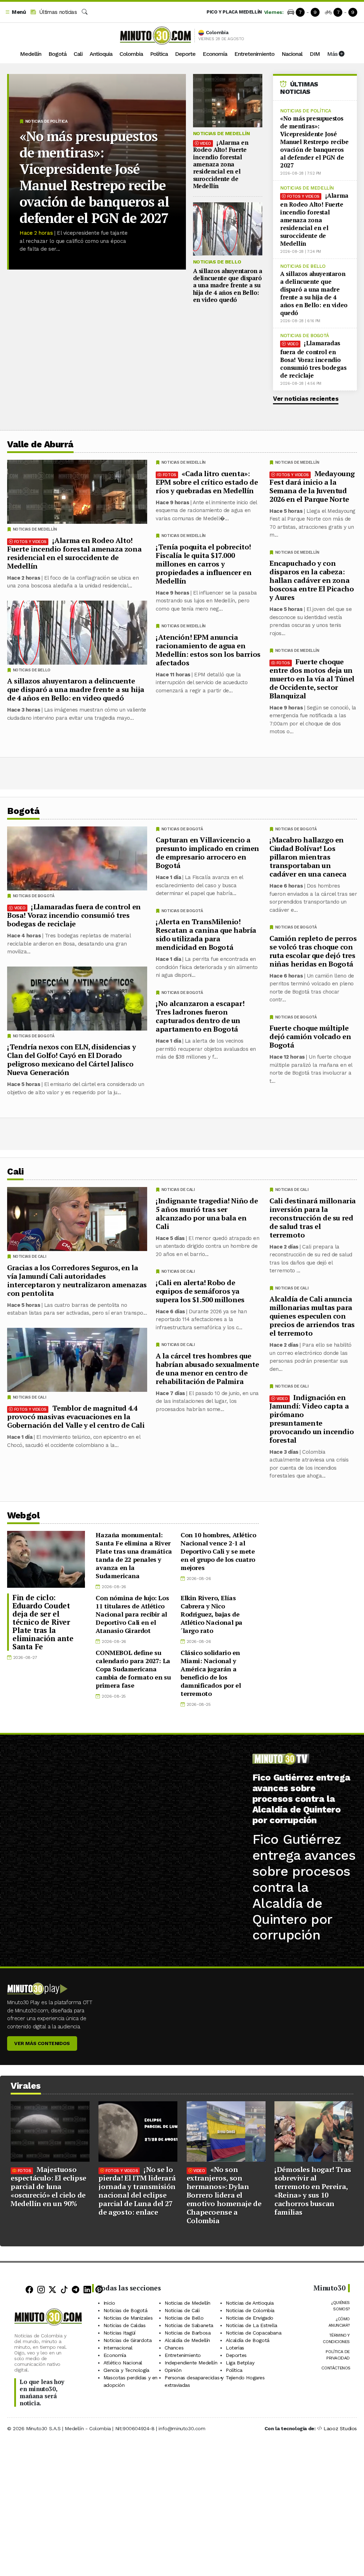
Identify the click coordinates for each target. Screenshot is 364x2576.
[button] (15, 12)
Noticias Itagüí (119, 2333)
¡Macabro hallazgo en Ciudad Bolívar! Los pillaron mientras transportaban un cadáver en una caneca (308, 857)
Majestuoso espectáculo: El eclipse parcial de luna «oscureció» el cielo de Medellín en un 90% (49, 2186)
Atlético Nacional (123, 2363)
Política (159, 54)
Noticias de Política (46, 121)
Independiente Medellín (191, 2363)
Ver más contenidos (42, 2043)
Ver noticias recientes (306, 399)
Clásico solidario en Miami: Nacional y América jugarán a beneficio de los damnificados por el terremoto (211, 1673)
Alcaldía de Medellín (187, 2340)
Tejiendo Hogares (245, 2378)
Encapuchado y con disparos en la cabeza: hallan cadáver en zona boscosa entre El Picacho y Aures (312, 580)
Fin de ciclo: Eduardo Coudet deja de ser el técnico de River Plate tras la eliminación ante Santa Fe (43, 1622)
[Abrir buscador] (85, 12)
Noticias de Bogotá (305, 336)
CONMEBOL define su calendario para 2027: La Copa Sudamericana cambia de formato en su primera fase (133, 1669)
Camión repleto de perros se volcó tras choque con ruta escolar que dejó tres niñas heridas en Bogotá (313, 951)
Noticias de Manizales (128, 2318)
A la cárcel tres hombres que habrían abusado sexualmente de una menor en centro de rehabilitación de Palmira (207, 1369)
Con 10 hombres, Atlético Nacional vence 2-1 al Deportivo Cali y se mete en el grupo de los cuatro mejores (218, 1551)
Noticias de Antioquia (250, 2303)
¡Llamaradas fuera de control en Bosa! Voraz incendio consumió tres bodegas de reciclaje (313, 359)
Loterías (235, 2348)
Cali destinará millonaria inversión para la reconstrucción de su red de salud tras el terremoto (313, 1218)
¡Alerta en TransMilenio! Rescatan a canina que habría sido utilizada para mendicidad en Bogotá (206, 934)
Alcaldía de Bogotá (248, 2340)
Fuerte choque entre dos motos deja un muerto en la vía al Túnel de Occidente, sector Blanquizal (312, 679)
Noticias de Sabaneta (189, 2325)
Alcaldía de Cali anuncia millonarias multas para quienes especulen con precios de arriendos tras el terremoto (312, 1316)
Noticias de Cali (292, 1190)
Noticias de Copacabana (253, 2333)
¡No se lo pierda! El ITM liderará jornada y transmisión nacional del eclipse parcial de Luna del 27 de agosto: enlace (137, 2191)
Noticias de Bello (217, 262)
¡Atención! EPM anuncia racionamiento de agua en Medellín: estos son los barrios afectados (208, 650)
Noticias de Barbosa (188, 2333)
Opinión (173, 2370)
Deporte (185, 54)
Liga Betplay (240, 2363)
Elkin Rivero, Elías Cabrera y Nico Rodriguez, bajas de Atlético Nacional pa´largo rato (212, 1614)
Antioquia (101, 54)
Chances (174, 2348)
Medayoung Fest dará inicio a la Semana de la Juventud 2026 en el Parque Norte (312, 486)
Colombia (131, 54)
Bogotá (57, 54)
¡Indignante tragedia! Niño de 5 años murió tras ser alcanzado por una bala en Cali (207, 1214)
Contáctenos (336, 2368)
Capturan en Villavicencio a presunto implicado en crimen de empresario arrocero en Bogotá (207, 853)
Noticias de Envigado (250, 2318)
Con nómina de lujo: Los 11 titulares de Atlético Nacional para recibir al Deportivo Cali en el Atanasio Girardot (132, 1614)
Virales (26, 2086)
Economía (215, 54)
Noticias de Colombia (250, 2310)
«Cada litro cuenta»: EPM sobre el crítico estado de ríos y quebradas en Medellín (207, 482)
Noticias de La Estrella (251, 2325)
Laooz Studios (340, 2428)
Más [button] (333, 54)
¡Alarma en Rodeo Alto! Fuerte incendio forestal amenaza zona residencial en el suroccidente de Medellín (221, 164)
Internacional (118, 2348)
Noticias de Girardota (128, 2340)
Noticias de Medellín (221, 133)
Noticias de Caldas (125, 2325)
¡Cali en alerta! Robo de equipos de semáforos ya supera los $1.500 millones (200, 1291)
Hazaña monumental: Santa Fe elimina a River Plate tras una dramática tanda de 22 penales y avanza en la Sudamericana (134, 1555)
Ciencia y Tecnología (126, 2370)
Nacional (292, 54)
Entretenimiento (254, 54)
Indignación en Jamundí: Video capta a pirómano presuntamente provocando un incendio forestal (312, 1419)
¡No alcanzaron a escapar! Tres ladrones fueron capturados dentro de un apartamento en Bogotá (200, 1016)
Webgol (23, 1515)
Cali (78, 54)
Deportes (236, 2355)
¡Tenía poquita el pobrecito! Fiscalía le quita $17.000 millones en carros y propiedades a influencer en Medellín (204, 564)
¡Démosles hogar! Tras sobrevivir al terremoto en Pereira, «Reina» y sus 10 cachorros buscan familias (313, 2191)
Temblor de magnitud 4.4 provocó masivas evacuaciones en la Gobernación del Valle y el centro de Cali (76, 1417)
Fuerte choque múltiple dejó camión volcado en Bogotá (310, 1036)
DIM (315, 54)
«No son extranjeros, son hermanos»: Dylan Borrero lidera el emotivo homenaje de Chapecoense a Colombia (224, 2195)
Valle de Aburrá (40, 444)
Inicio (109, 2303)
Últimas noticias (57, 12)
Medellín (31, 54)
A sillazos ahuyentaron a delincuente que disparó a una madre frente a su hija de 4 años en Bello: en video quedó (228, 285)
